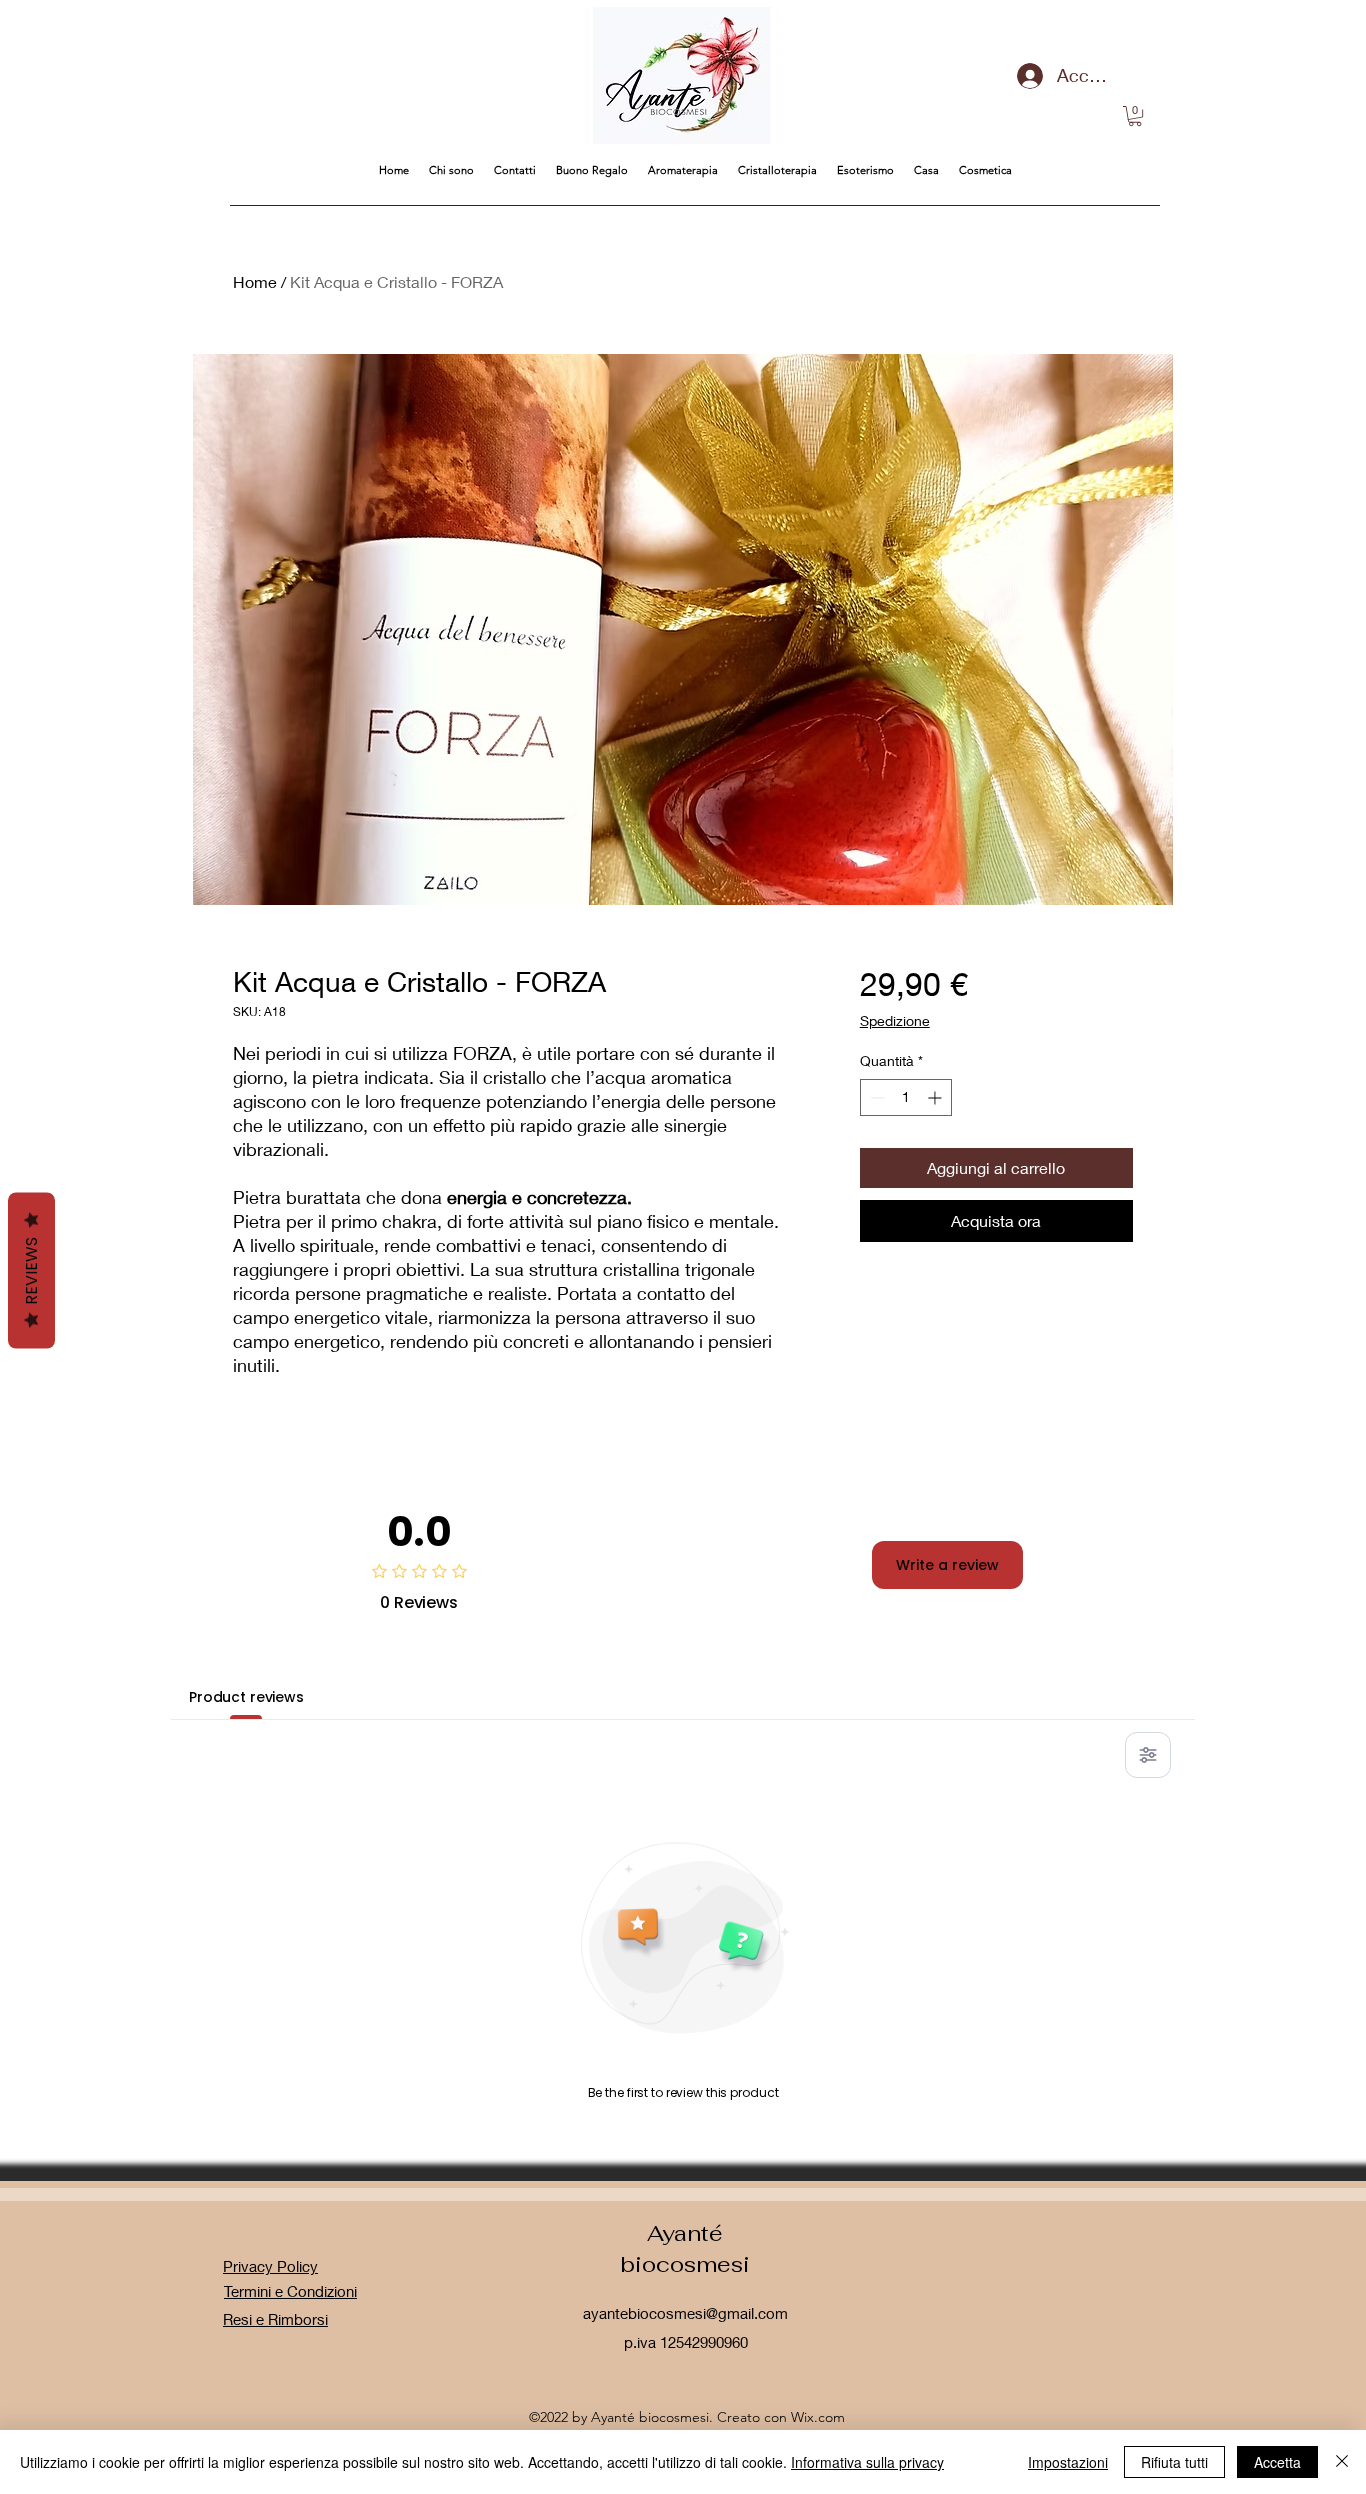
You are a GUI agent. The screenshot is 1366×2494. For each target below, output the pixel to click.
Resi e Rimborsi (275, 2319)
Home (255, 281)
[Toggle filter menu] (1148, 1755)
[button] (1135, 116)
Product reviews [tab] (246, 1697)
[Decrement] (875, 1097)
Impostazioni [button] (1068, 2462)
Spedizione (895, 1020)
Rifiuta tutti (1174, 2462)
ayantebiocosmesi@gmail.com (685, 2313)
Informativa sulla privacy (867, 2462)
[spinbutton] (906, 1097)
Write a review (947, 1565)
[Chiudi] (1342, 2462)
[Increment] (936, 1097)
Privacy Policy (270, 2266)
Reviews (31, 1271)
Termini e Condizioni (290, 2291)
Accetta (1277, 2462)
